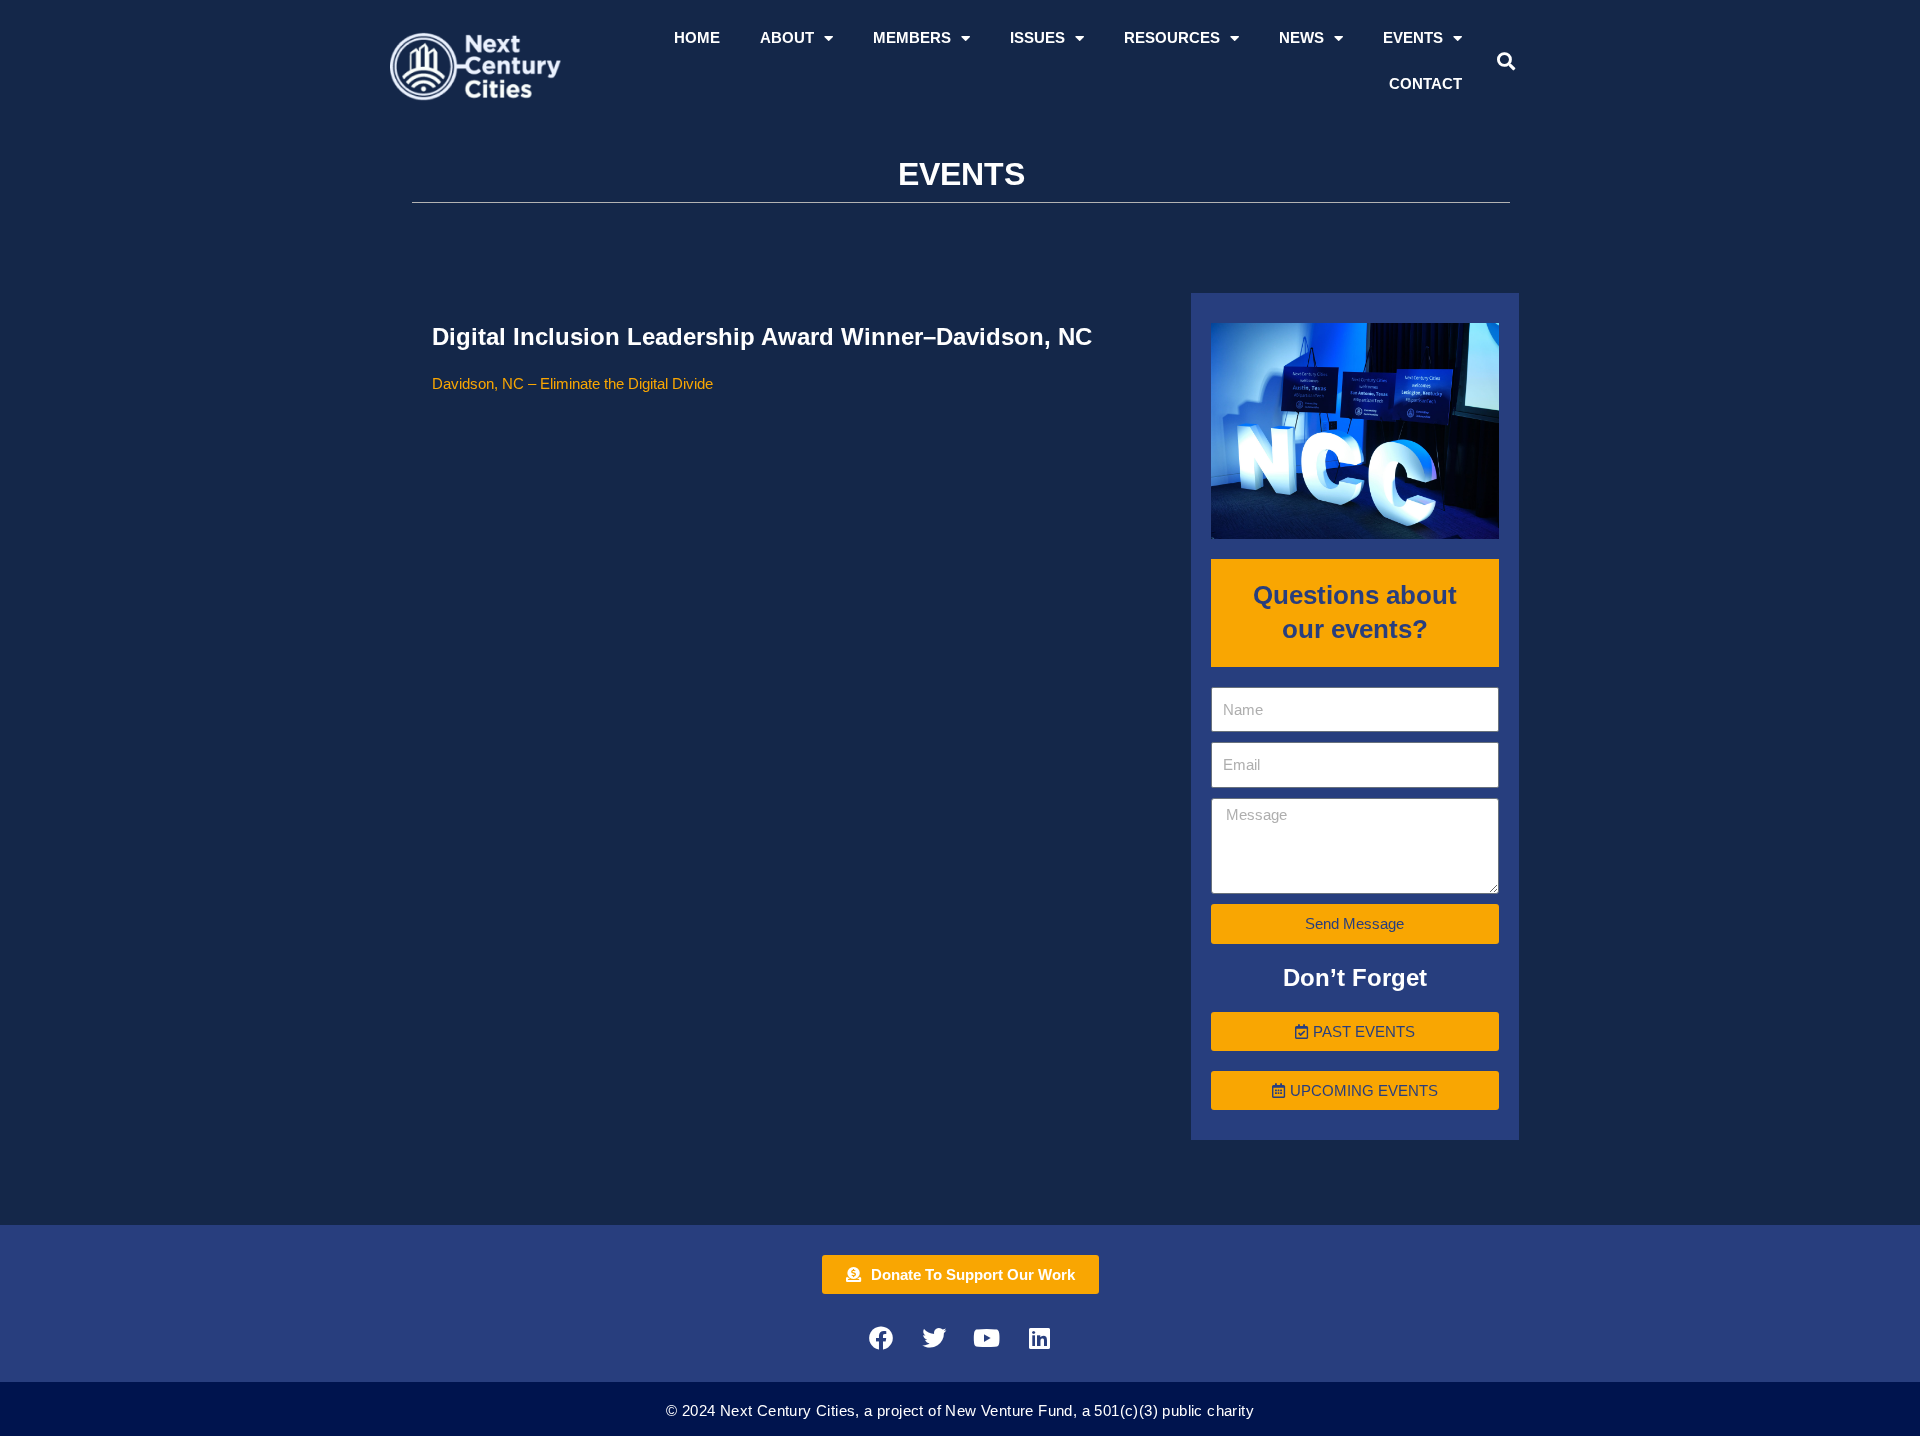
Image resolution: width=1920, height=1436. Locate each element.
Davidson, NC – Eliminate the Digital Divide (572, 383)
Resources (1172, 37)
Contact (1425, 83)
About (787, 37)
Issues (1037, 37)
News (1301, 37)
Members (912, 37)
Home (697, 37)
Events (1413, 37)
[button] (1505, 61)
